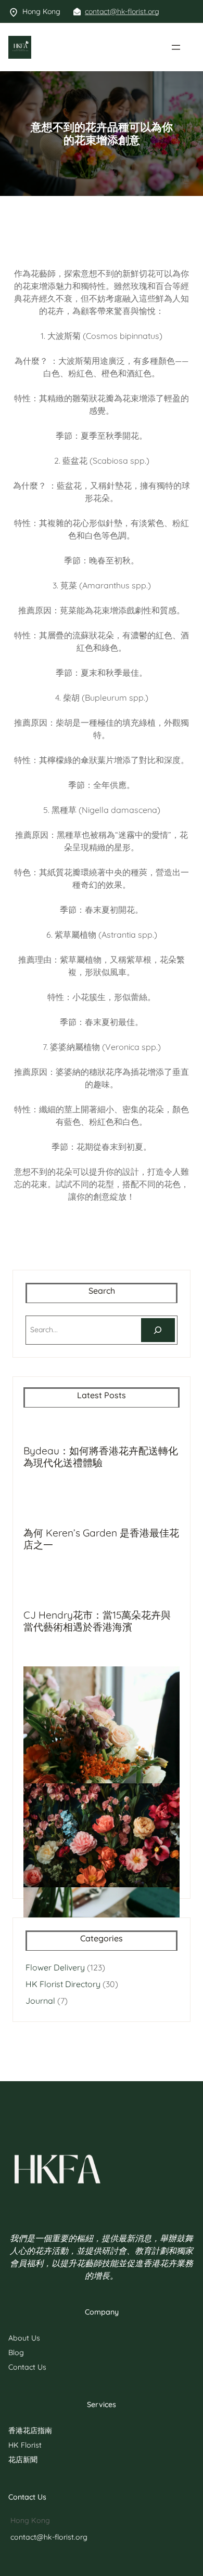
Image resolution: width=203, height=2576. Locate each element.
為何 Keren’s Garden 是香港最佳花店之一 (101, 1539)
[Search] (158, 1330)
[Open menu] (176, 47)
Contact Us (27, 2367)
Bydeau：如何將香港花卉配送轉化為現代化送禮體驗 (101, 1457)
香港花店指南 (30, 2430)
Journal (40, 2001)
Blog (16, 2352)
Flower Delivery (55, 1967)
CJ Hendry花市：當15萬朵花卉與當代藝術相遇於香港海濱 (97, 1621)
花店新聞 (23, 2460)
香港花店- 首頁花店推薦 (73, 47)
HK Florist (25, 2445)
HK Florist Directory (63, 1984)
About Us (24, 2338)
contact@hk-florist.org (122, 11)
